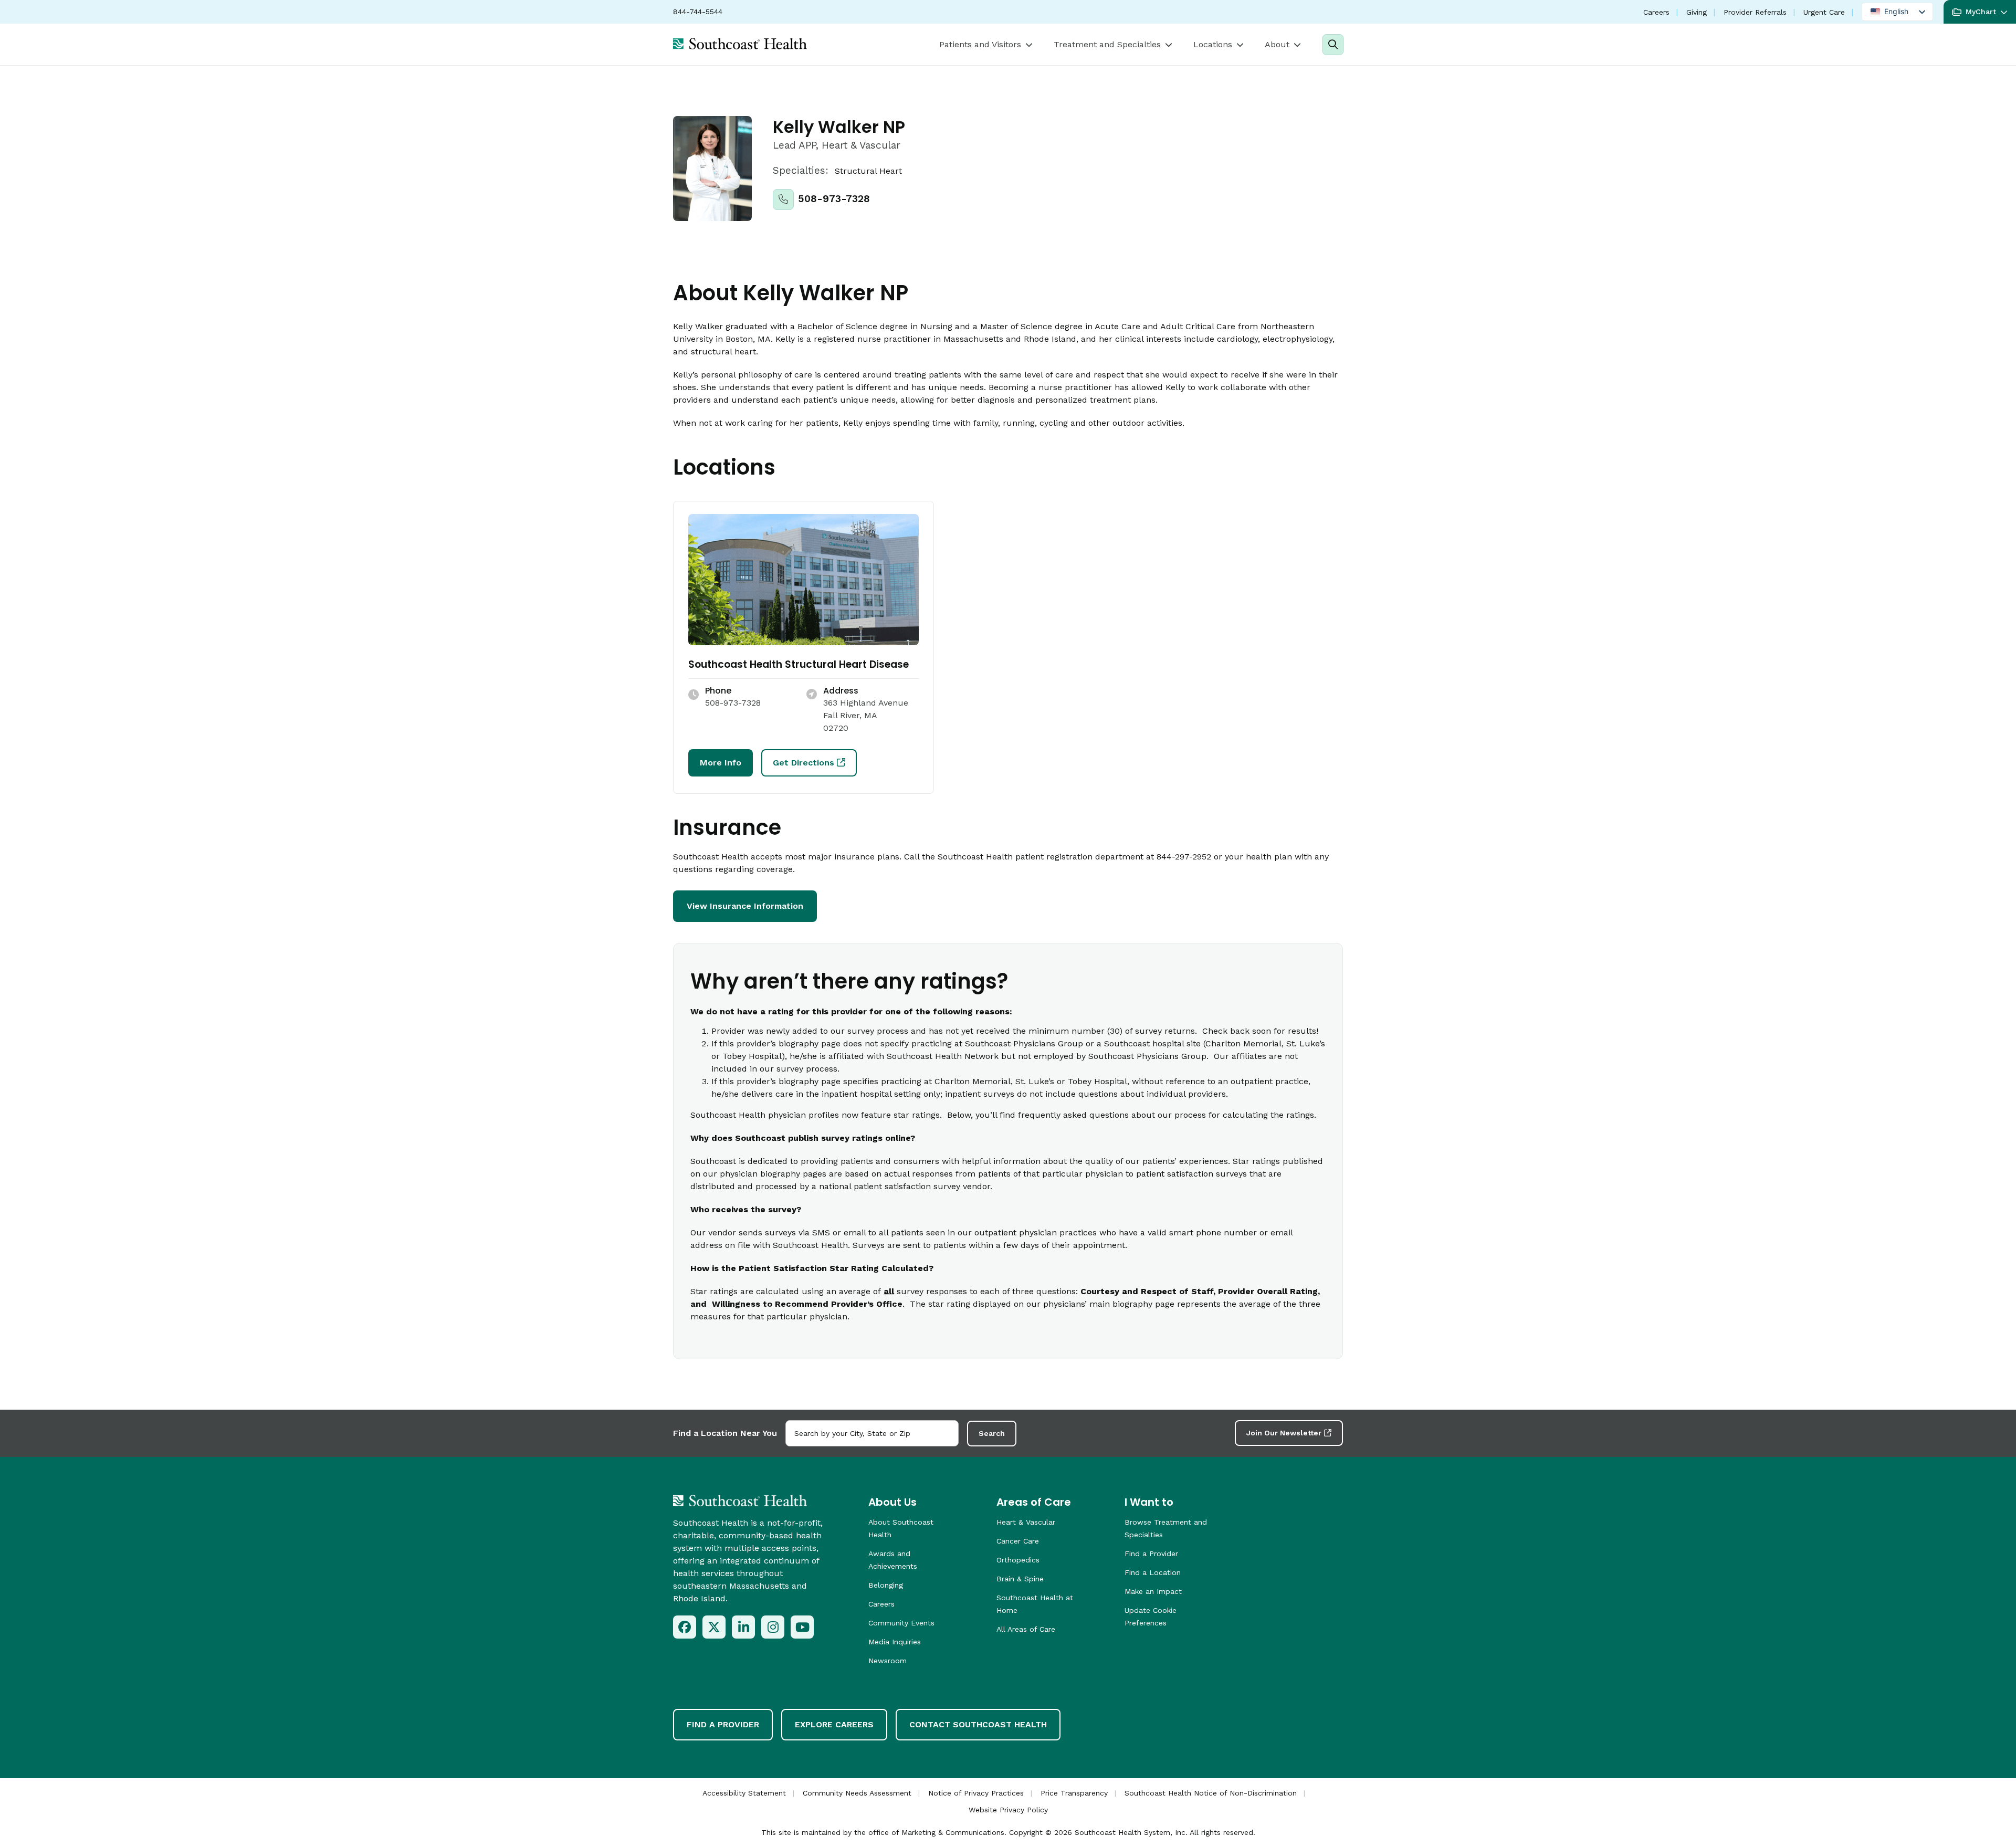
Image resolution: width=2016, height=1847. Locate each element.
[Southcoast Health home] (740, 44)
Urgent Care (1824, 12)
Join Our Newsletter (1284, 1433)
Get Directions (804, 763)
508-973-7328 (834, 199)
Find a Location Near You (725, 1433)
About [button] (1277, 44)
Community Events (901, 1623)
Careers (1656, 12)
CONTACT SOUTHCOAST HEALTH (978, 1724)
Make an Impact (1153, 1591)
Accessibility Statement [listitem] (744, 1793)
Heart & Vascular (1026, 1522)
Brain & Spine (1020, 1579)
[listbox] (1897, 12)
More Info (721, 763)
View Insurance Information (745, 906)
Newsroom (888, 1661)
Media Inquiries (895, 1642)
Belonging (886, 1585)
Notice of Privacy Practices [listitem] (976, 1793)
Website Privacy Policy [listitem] (1008, 1810)
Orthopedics (1018, 1560)
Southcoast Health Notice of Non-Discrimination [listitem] (1211, 1793)
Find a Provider (1151, 1554)
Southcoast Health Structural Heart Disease (799, 664)
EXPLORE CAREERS (834, 1724)
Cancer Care (1018, 1541)
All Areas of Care (1026, 1629)
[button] (1980, 12)
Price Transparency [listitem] (1074, 1793)
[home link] (740, 1500)
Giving (1697, 12)
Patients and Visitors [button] (980, 44)
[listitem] (685, 1627)
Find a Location (1153, 1572)
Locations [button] (1213, 44)
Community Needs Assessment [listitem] (857, 1793)
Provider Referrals (1755, 12)
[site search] (1333, 45)
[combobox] (872, 1433)
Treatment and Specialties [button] (1107, 44)
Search (992, 1433)
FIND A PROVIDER (723, 1724)
